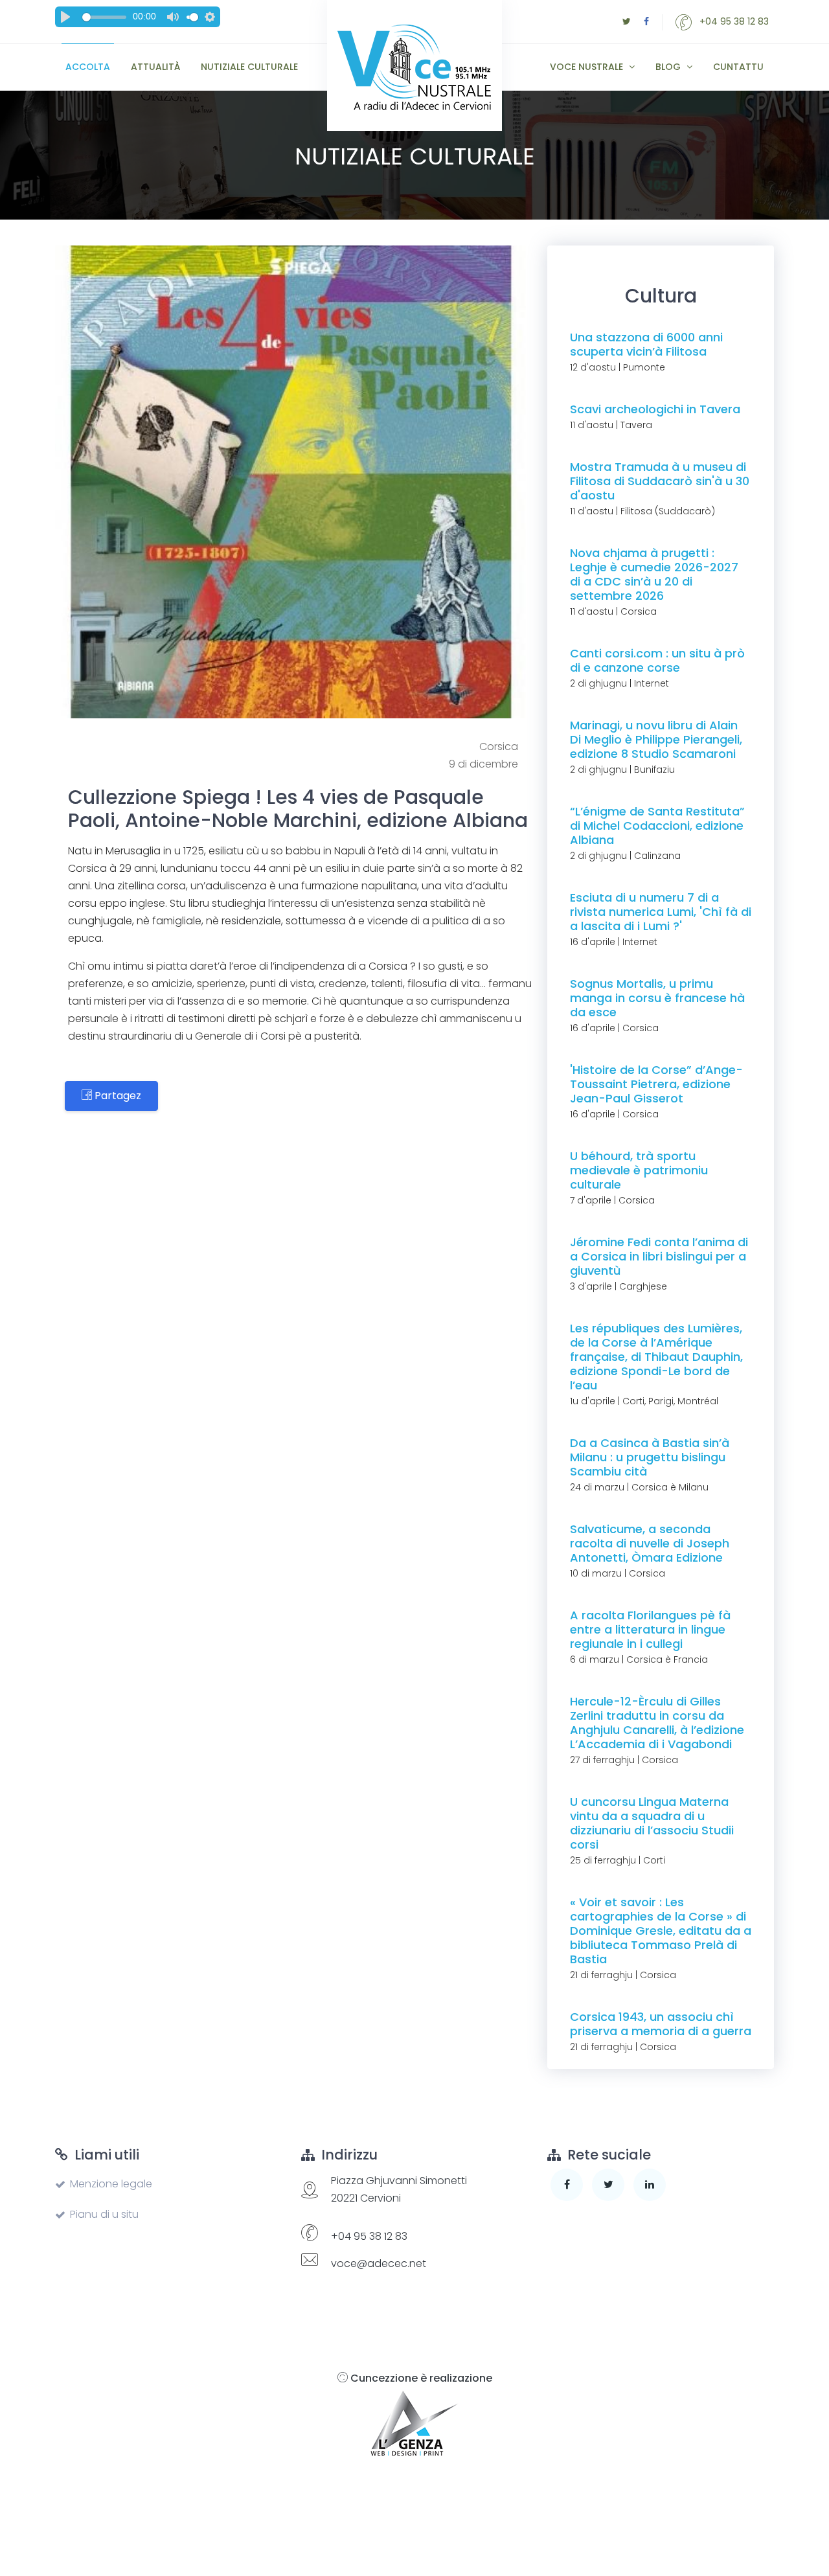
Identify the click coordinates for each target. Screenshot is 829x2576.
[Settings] (210, 17)
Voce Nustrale (588, 67)
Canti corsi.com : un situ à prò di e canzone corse (657, 660)
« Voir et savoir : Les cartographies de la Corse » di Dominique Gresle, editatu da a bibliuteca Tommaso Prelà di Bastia (661, 1931)
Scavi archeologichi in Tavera (655, 409)
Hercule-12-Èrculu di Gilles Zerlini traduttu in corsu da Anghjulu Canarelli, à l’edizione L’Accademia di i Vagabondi (657, 1723)
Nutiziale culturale (249, 67)
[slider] (104, 17)
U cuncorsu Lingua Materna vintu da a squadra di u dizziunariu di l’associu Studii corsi (652, 1823)
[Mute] (173, 17)
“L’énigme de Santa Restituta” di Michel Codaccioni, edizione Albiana (657, 826)
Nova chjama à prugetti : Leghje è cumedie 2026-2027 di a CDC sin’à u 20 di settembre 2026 (654, 574)
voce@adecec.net (379, 2263)
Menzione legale (111, 2184)
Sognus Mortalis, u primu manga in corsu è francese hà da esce (657, 998)
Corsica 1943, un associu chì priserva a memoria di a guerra (661, 2024)
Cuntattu (738, 67)
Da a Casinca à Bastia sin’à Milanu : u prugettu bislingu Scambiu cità (650, 1457)
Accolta (88, 67)
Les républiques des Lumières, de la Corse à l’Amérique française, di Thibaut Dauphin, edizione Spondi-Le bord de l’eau (656, 1357)
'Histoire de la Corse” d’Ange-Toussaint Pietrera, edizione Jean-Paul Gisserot (656, 1084)
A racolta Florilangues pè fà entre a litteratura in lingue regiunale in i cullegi (650, 1629)
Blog (669, 67)
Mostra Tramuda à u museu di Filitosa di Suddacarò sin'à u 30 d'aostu (660, 481)
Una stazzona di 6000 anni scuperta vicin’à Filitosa (646, 344)
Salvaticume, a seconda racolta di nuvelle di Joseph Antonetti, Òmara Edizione (650, 1543)
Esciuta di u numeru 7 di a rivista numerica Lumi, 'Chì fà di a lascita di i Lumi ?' (661, 912)
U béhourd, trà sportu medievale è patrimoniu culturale (639, 1170)
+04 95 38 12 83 (733, 21)
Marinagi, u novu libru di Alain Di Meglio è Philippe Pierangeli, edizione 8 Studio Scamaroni (656, 739)
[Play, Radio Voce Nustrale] (65, 17)
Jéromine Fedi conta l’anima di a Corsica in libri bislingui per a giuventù (659, 1256)
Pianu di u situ (104, 2214)
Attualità (155, 67)
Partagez (117, 1096)
